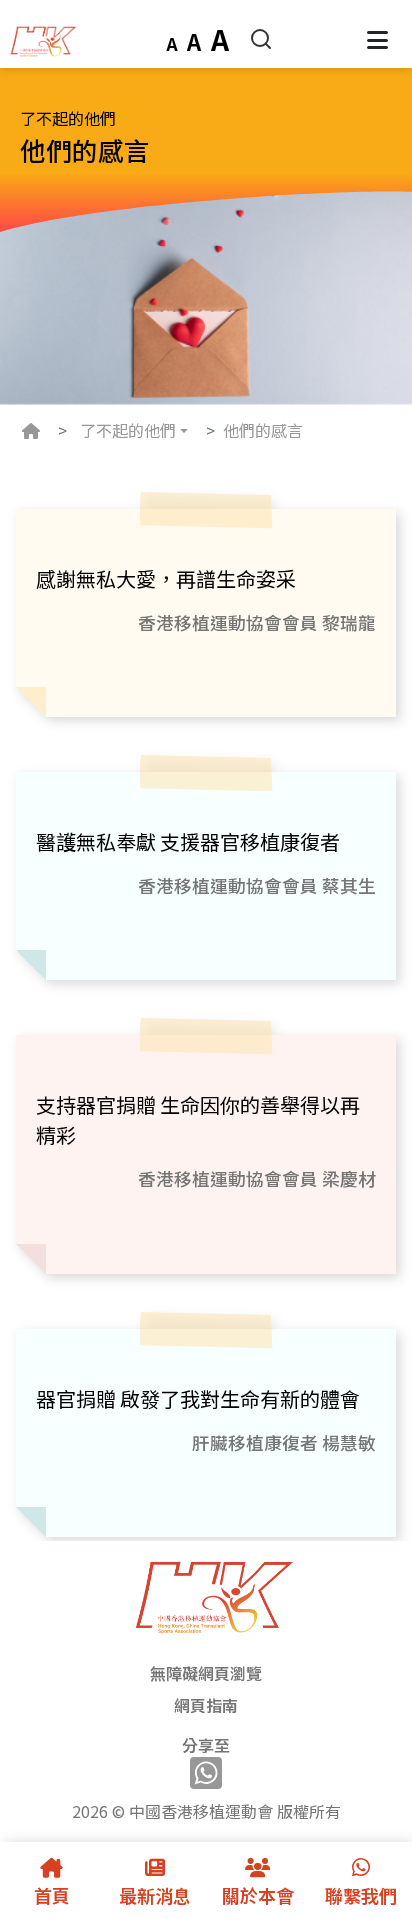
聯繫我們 (361, 1895)
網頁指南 (206, 1705)
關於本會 (258, 1895)
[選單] (377, 39)
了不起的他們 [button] (128, 430)
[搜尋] (261, 36)
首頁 (52, 1895)
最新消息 (155, 1895)
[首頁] (40, 39)
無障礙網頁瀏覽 (206, 1673)
